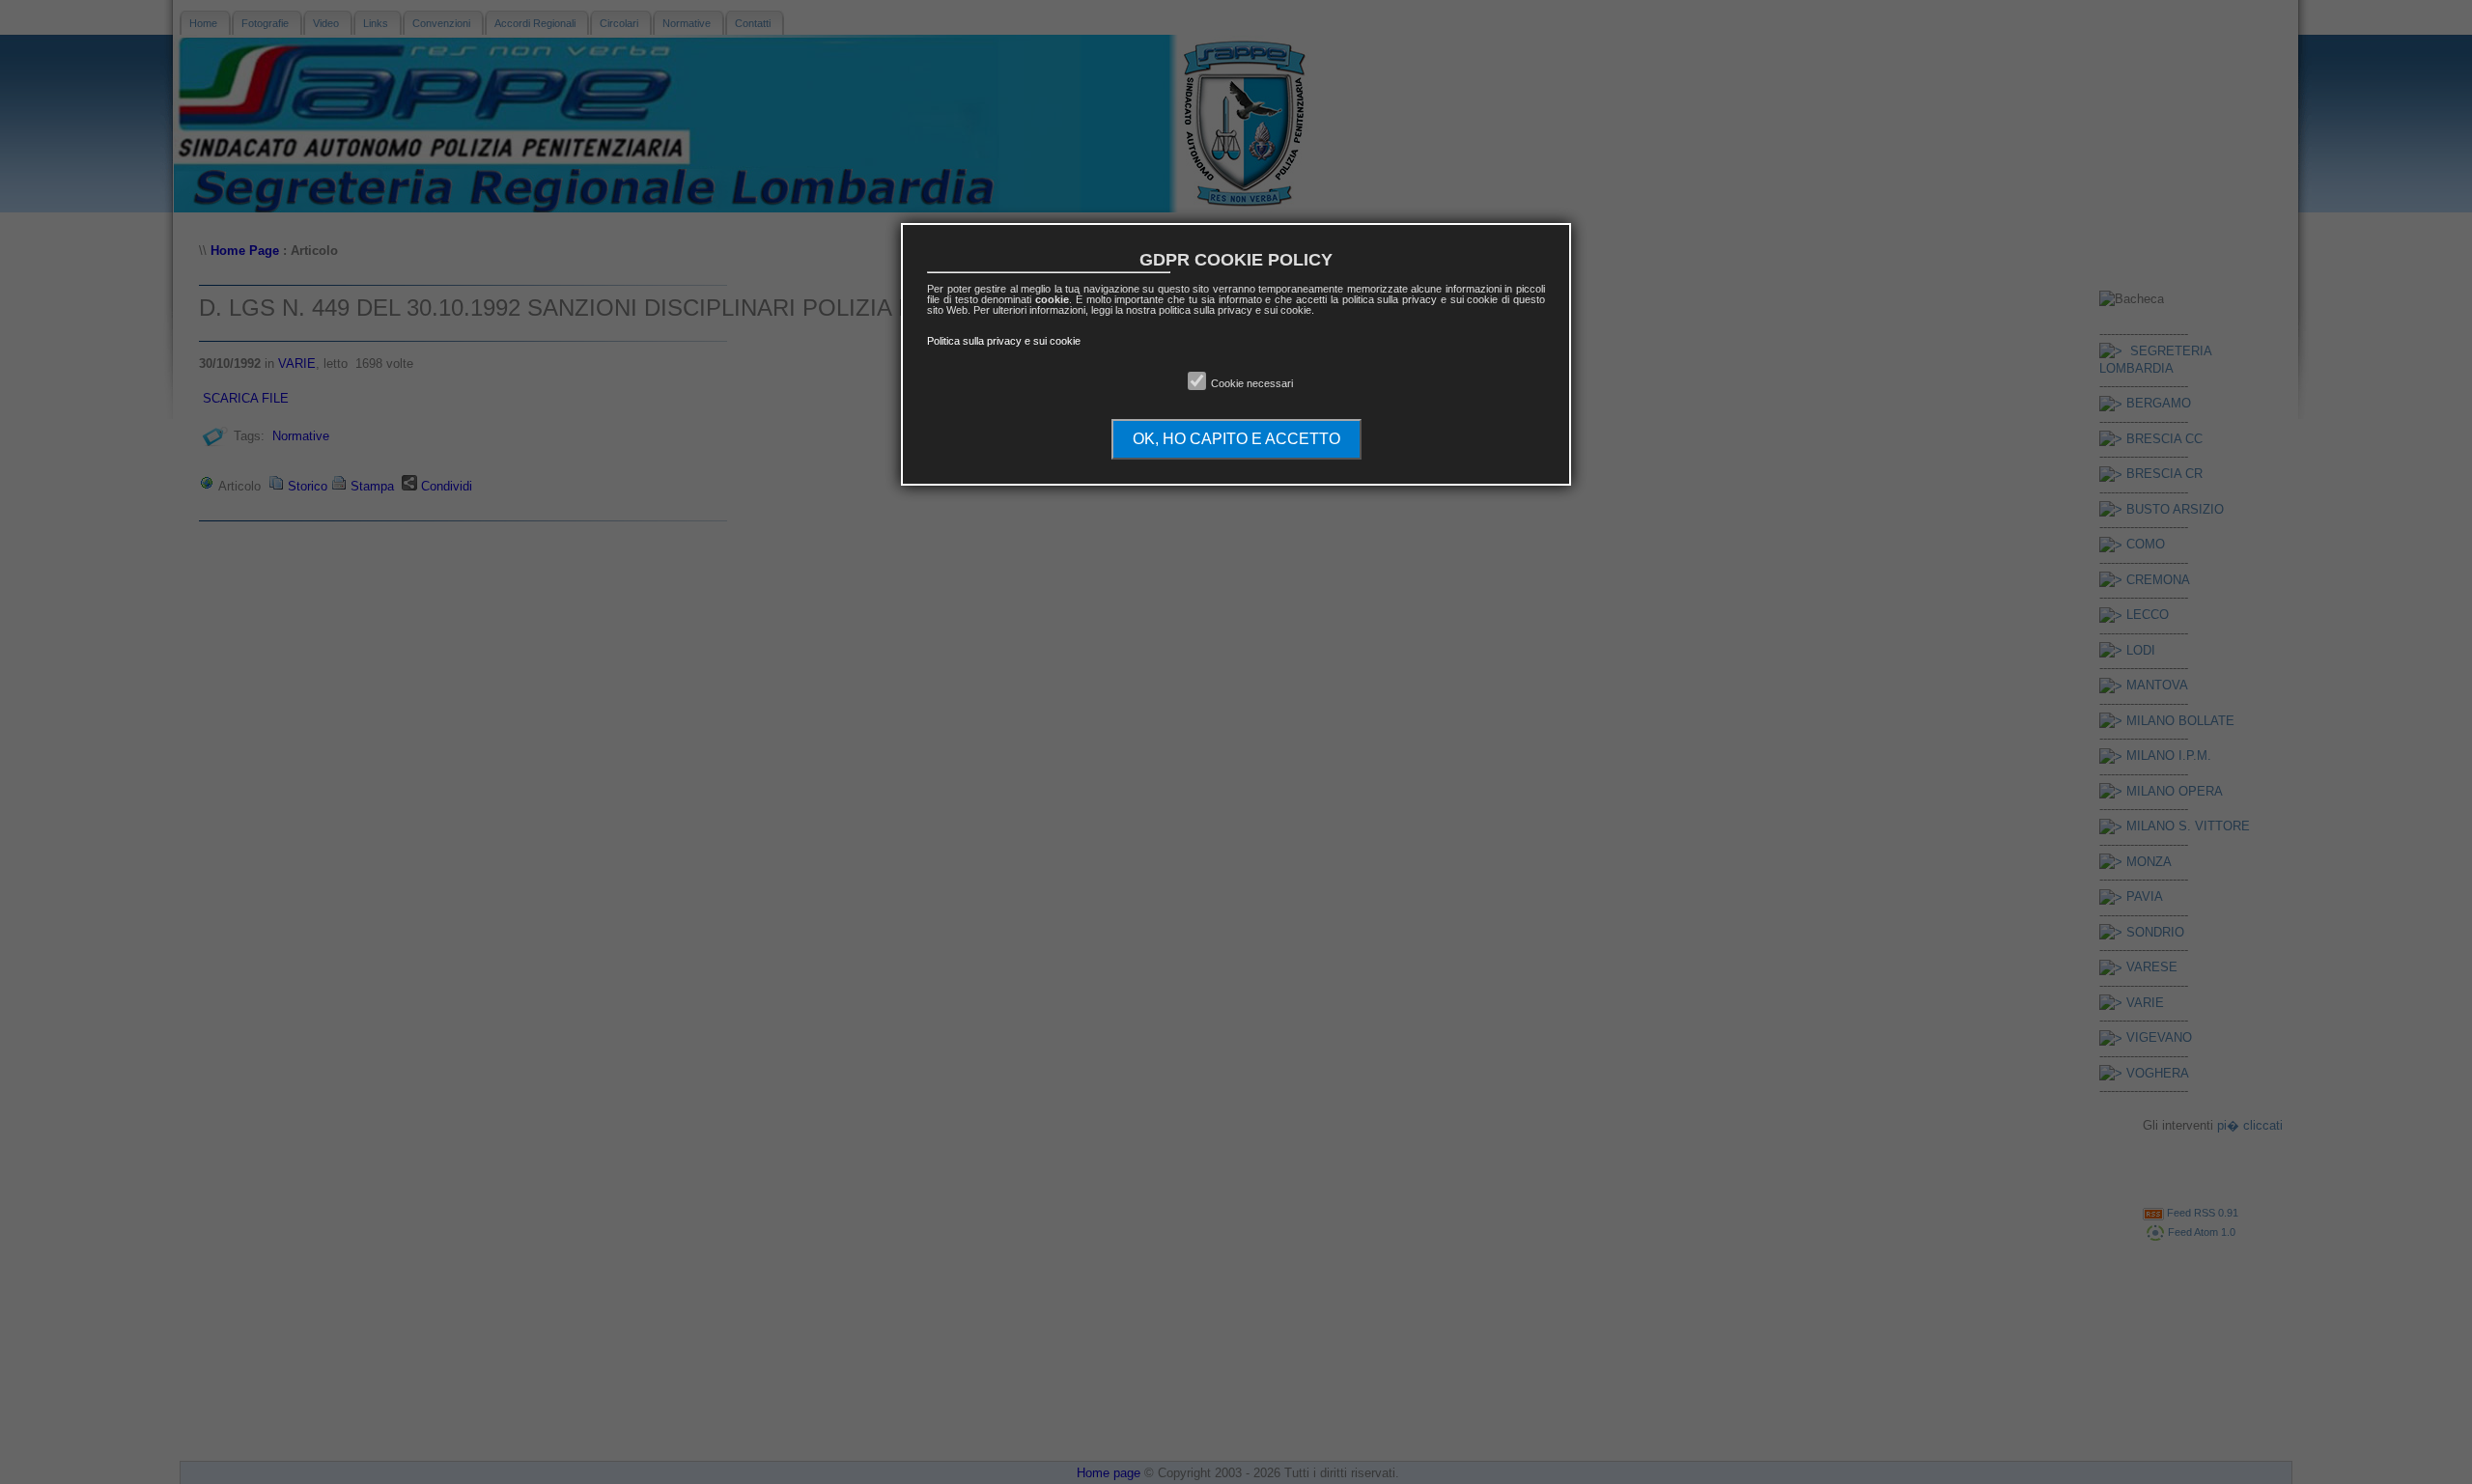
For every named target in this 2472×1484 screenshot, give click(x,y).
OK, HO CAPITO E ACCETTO (1236, 439)
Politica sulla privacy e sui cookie (1004, 341)
